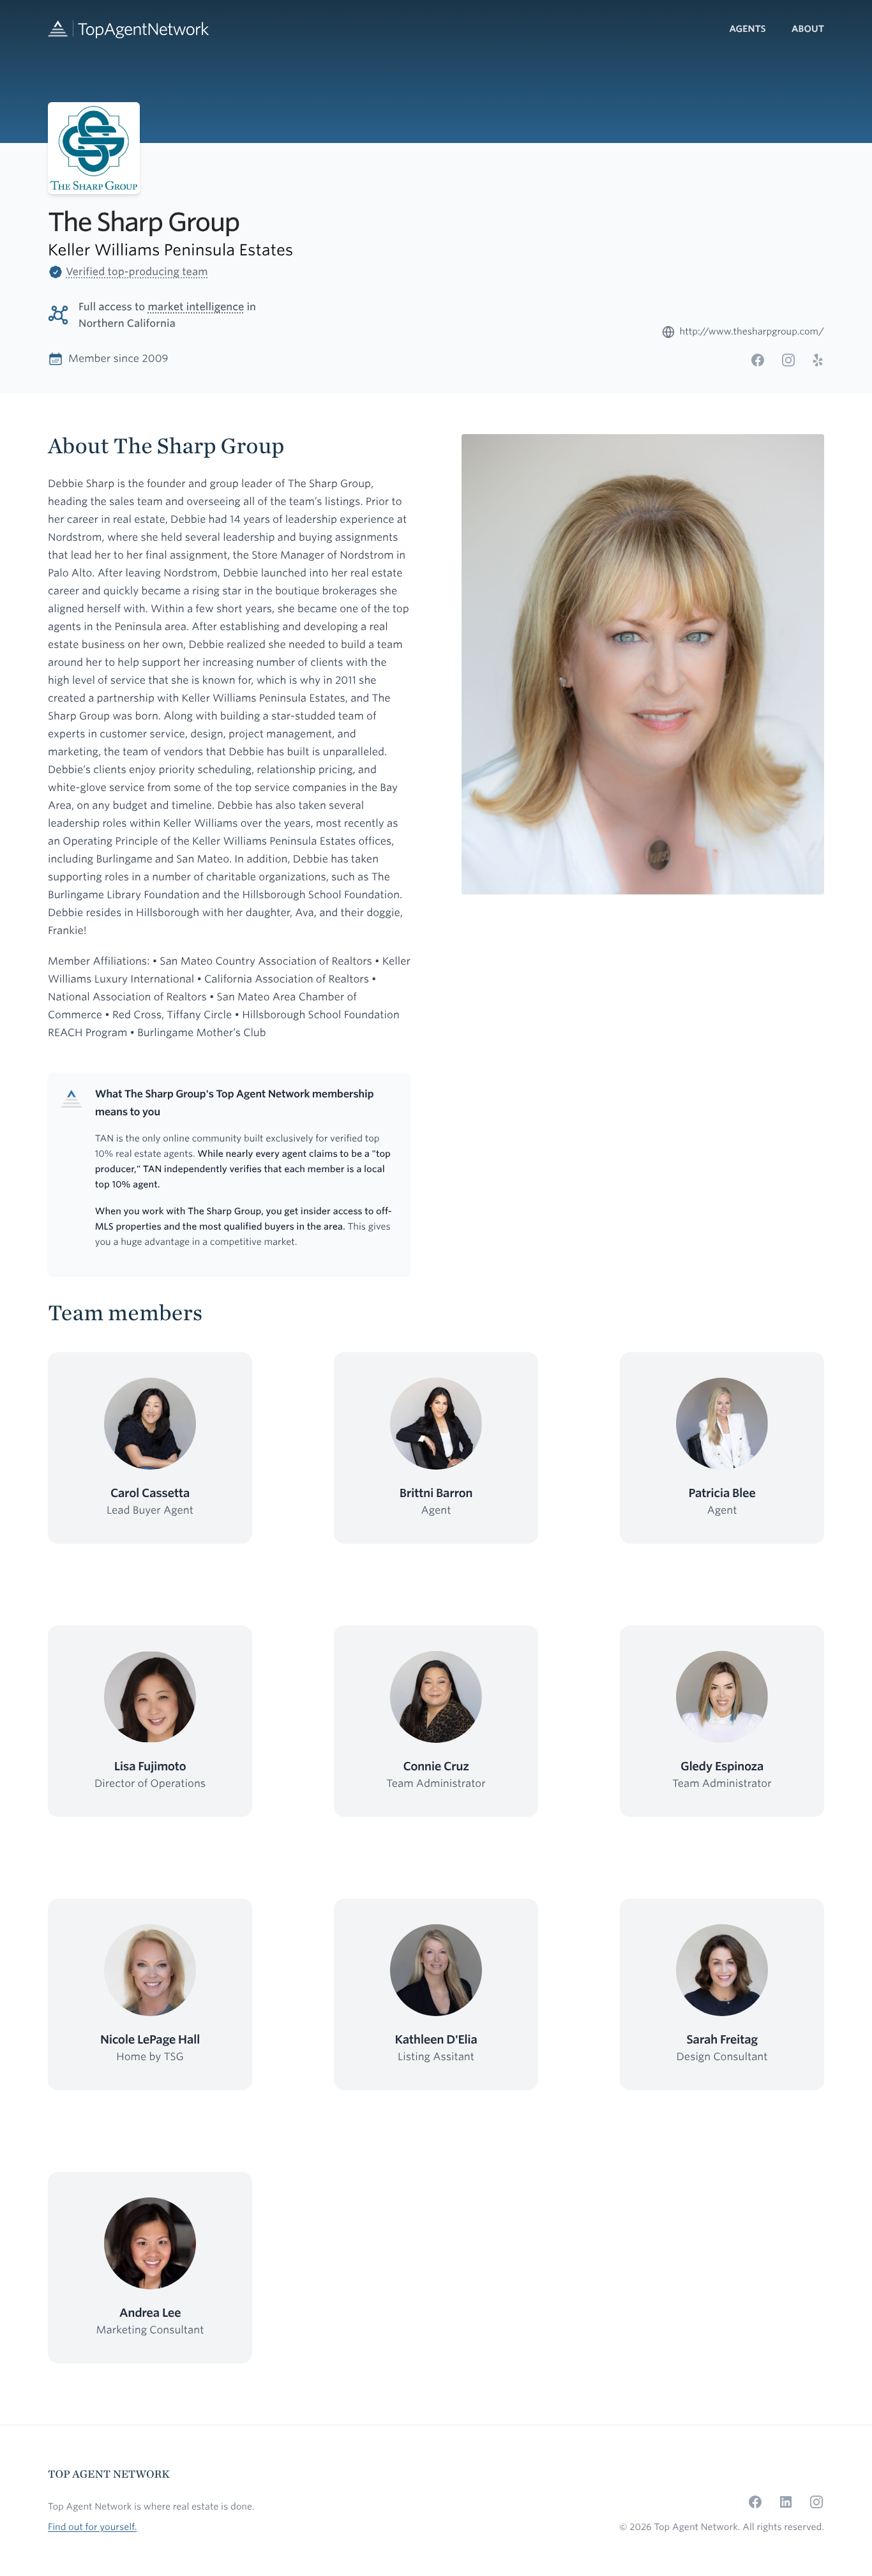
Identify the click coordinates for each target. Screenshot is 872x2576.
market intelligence (196, 307)
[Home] (128, 29)
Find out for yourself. (92, 2527)
